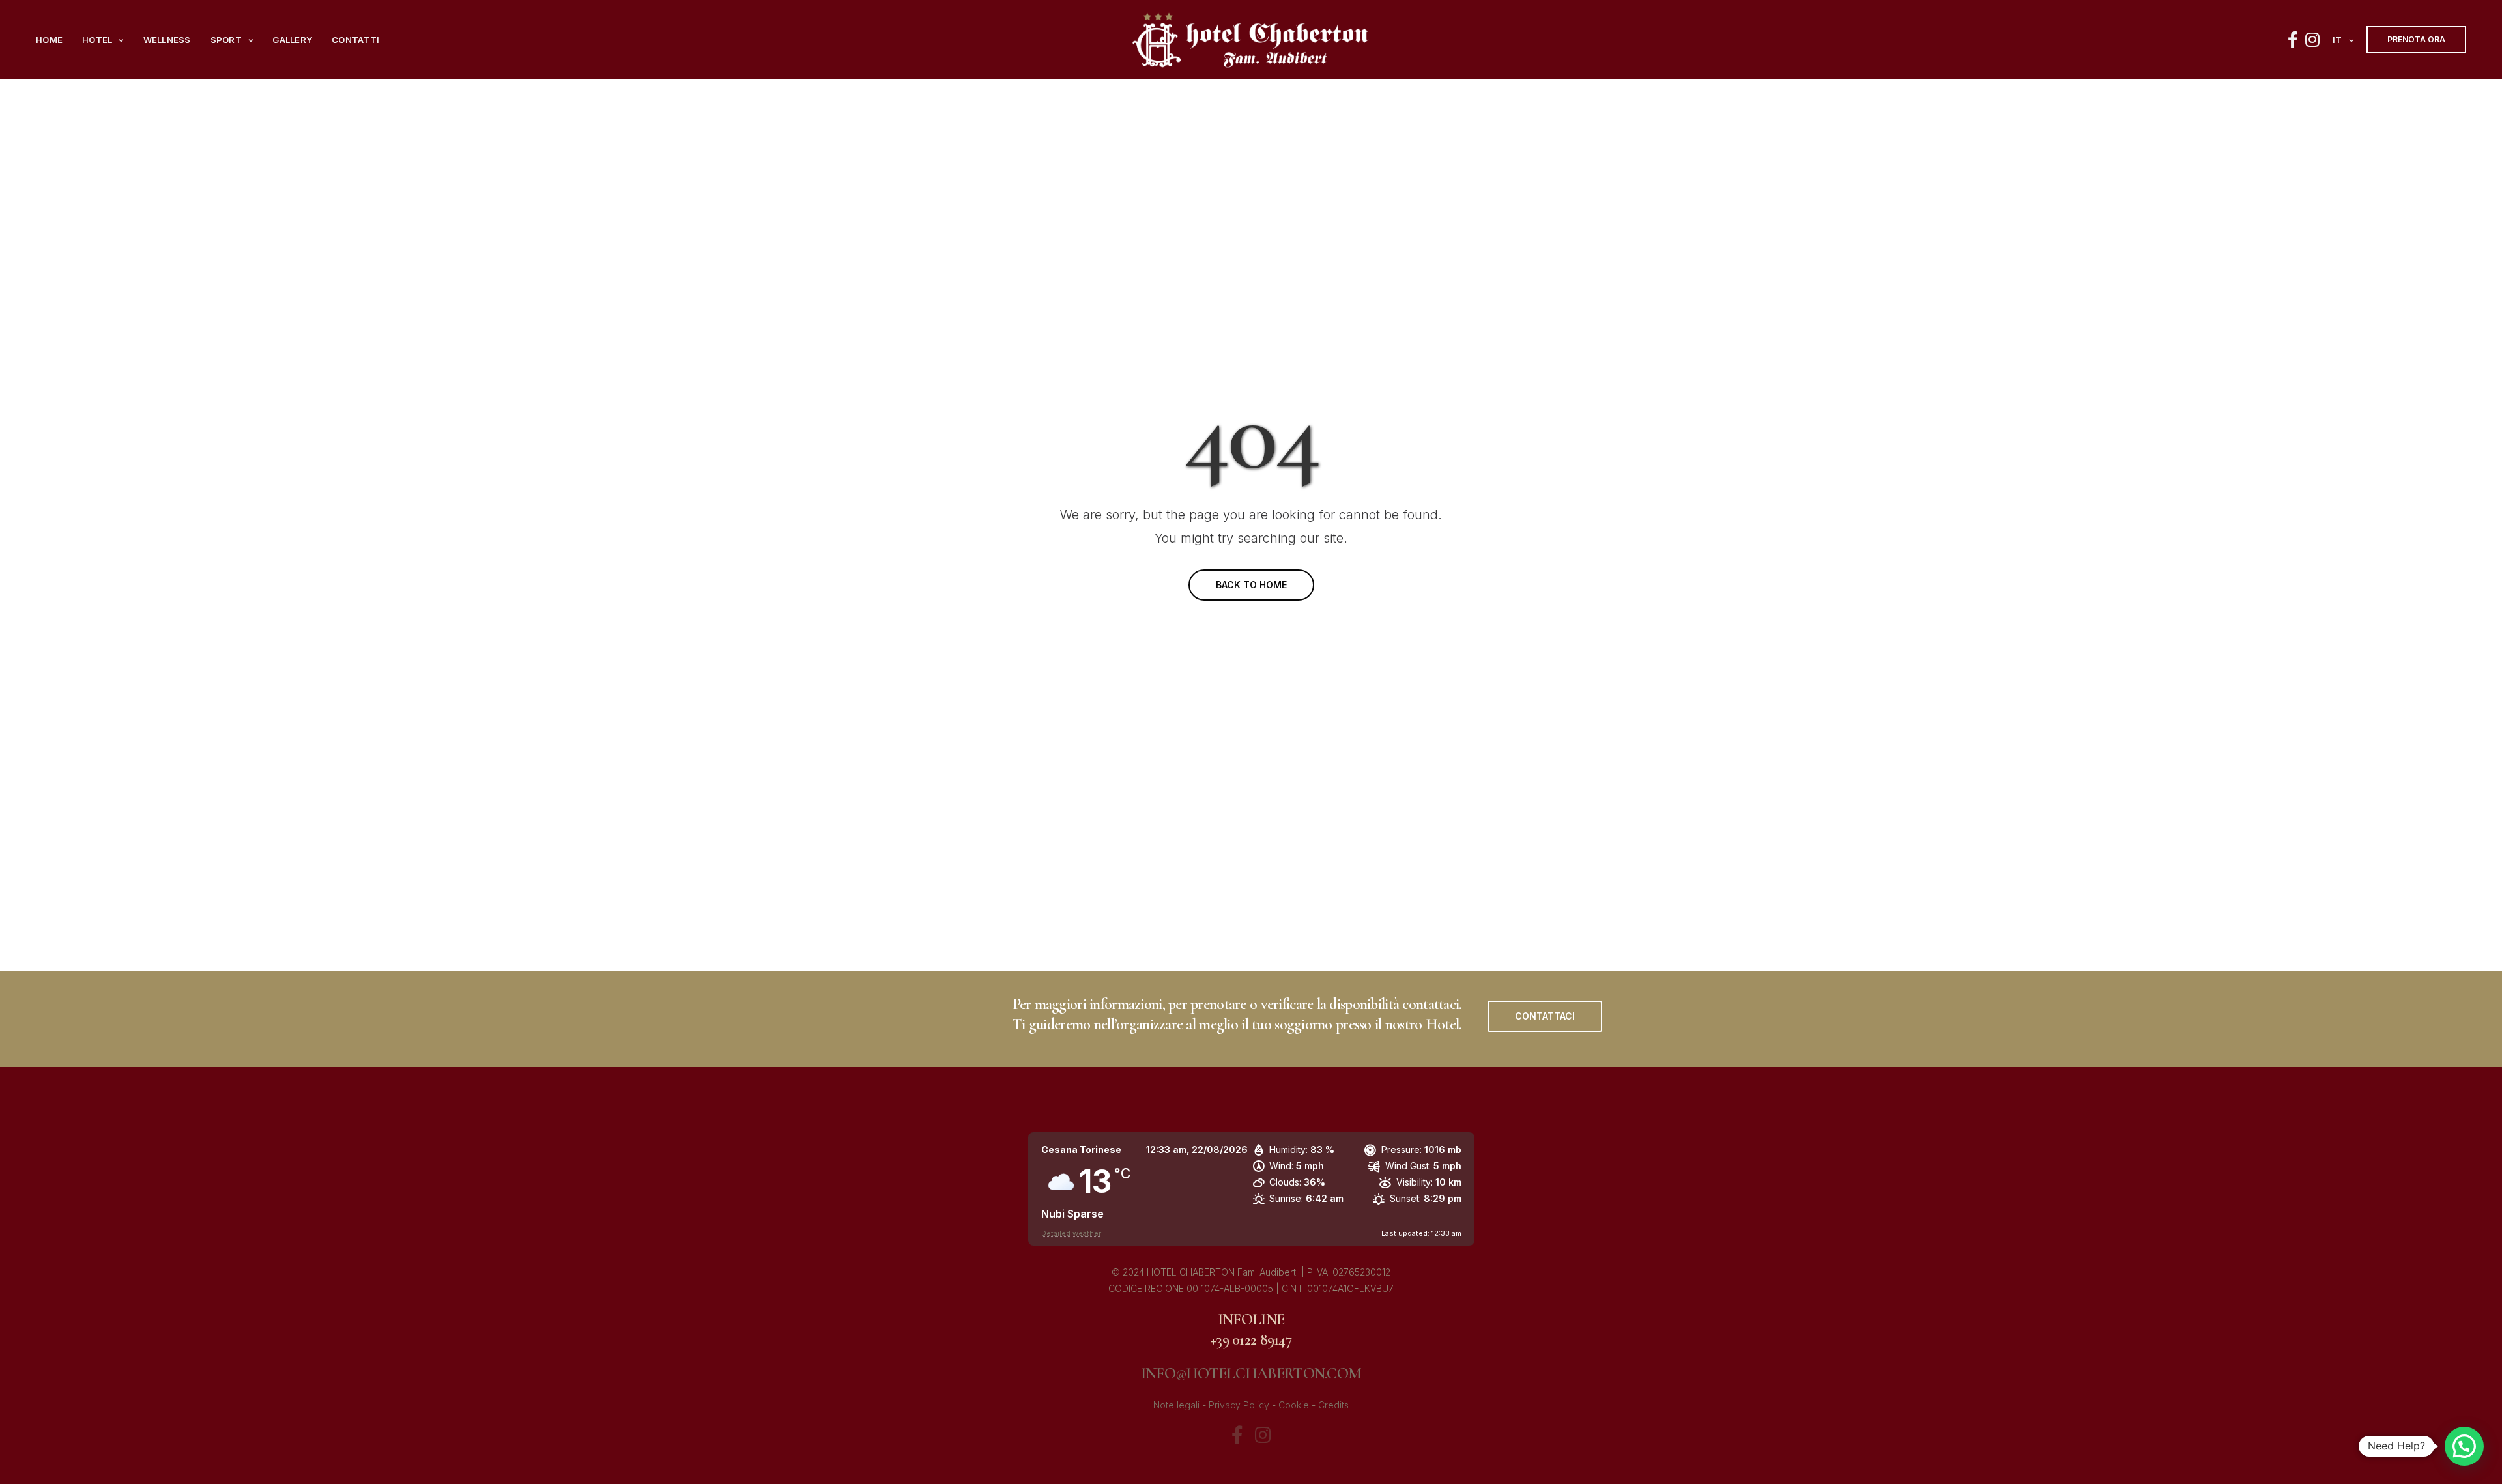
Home (49, 40)
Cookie (1294, 1405)
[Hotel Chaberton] (1251, 40)
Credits (1333, 1405)
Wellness (167, 40)
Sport (226, 40)
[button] (1545, 1016)
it (2337, 40)
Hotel (97, 40)
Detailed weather (1071, 1233)
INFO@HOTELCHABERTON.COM (1251, 1374)
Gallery (292, 40)
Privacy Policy (1239, 1405)
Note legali (1176, 1405)
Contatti (355, 40)
